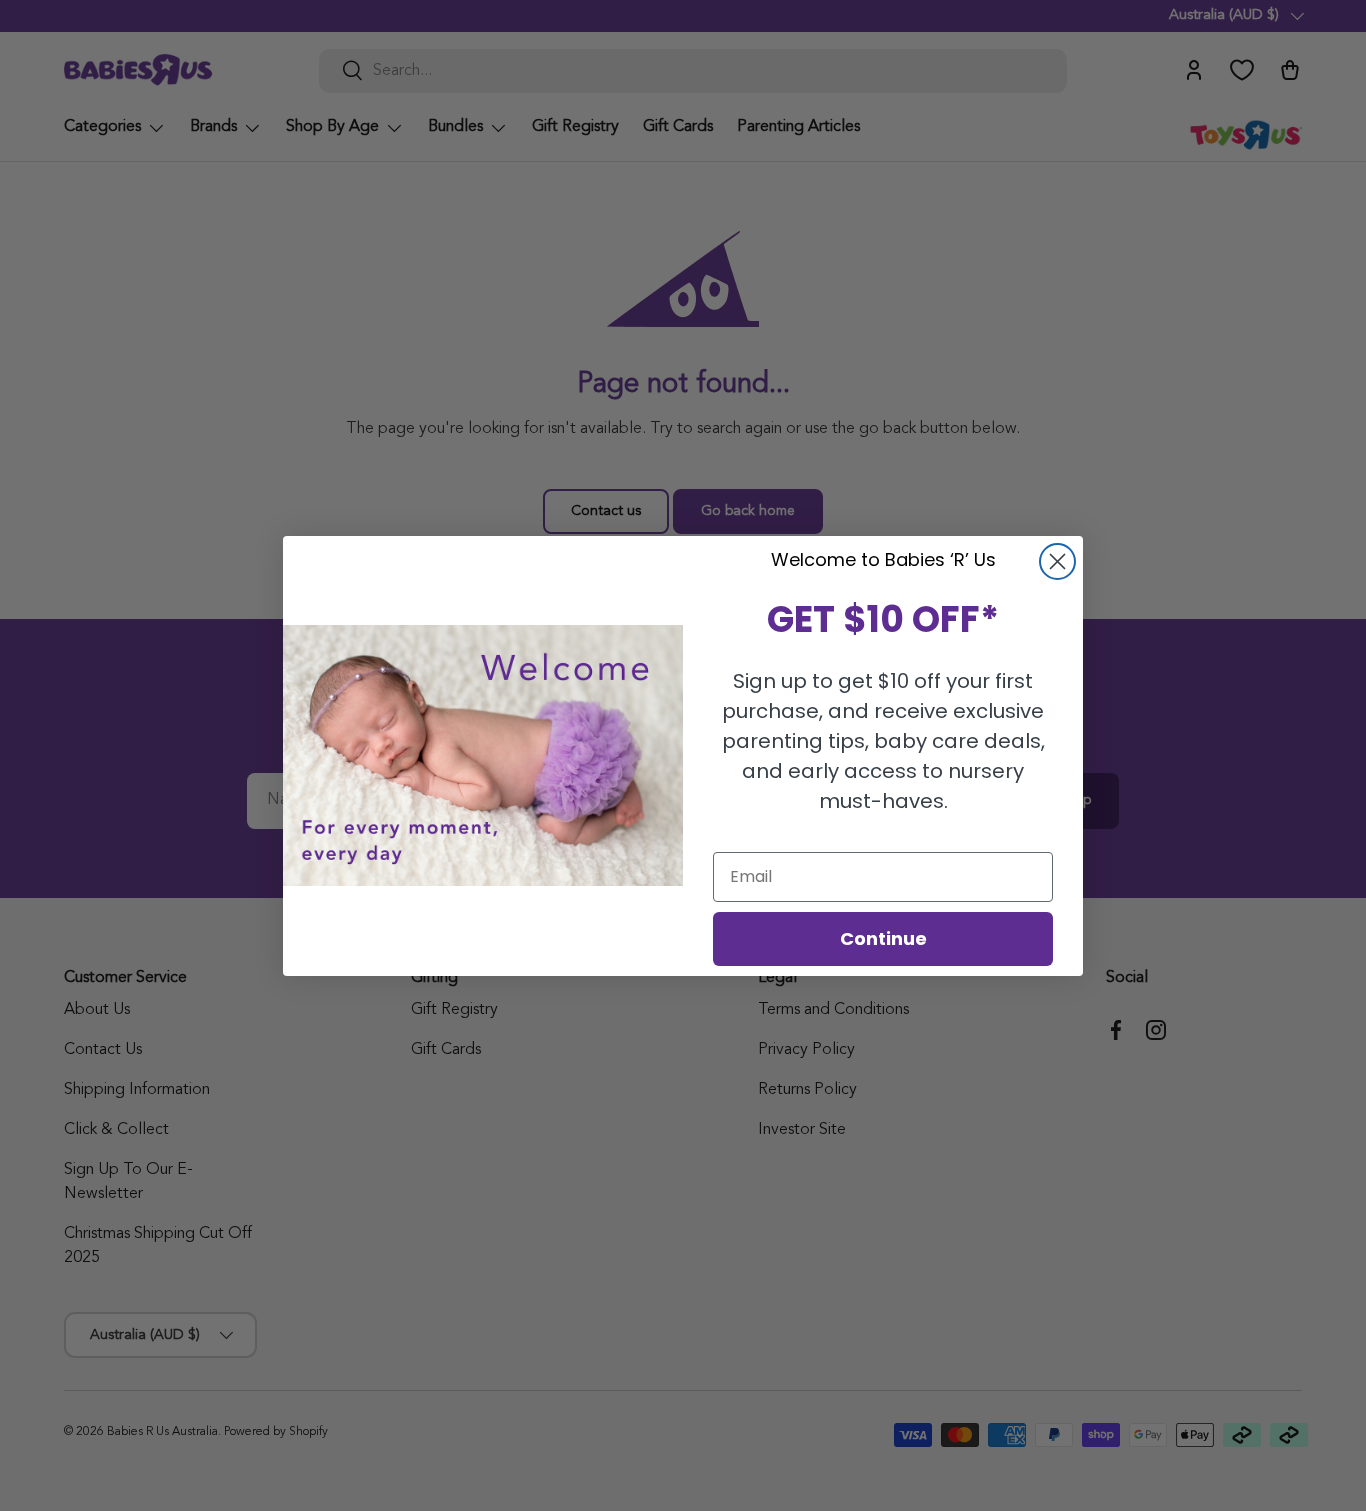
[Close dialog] (1057, 561)
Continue (883, 938)
